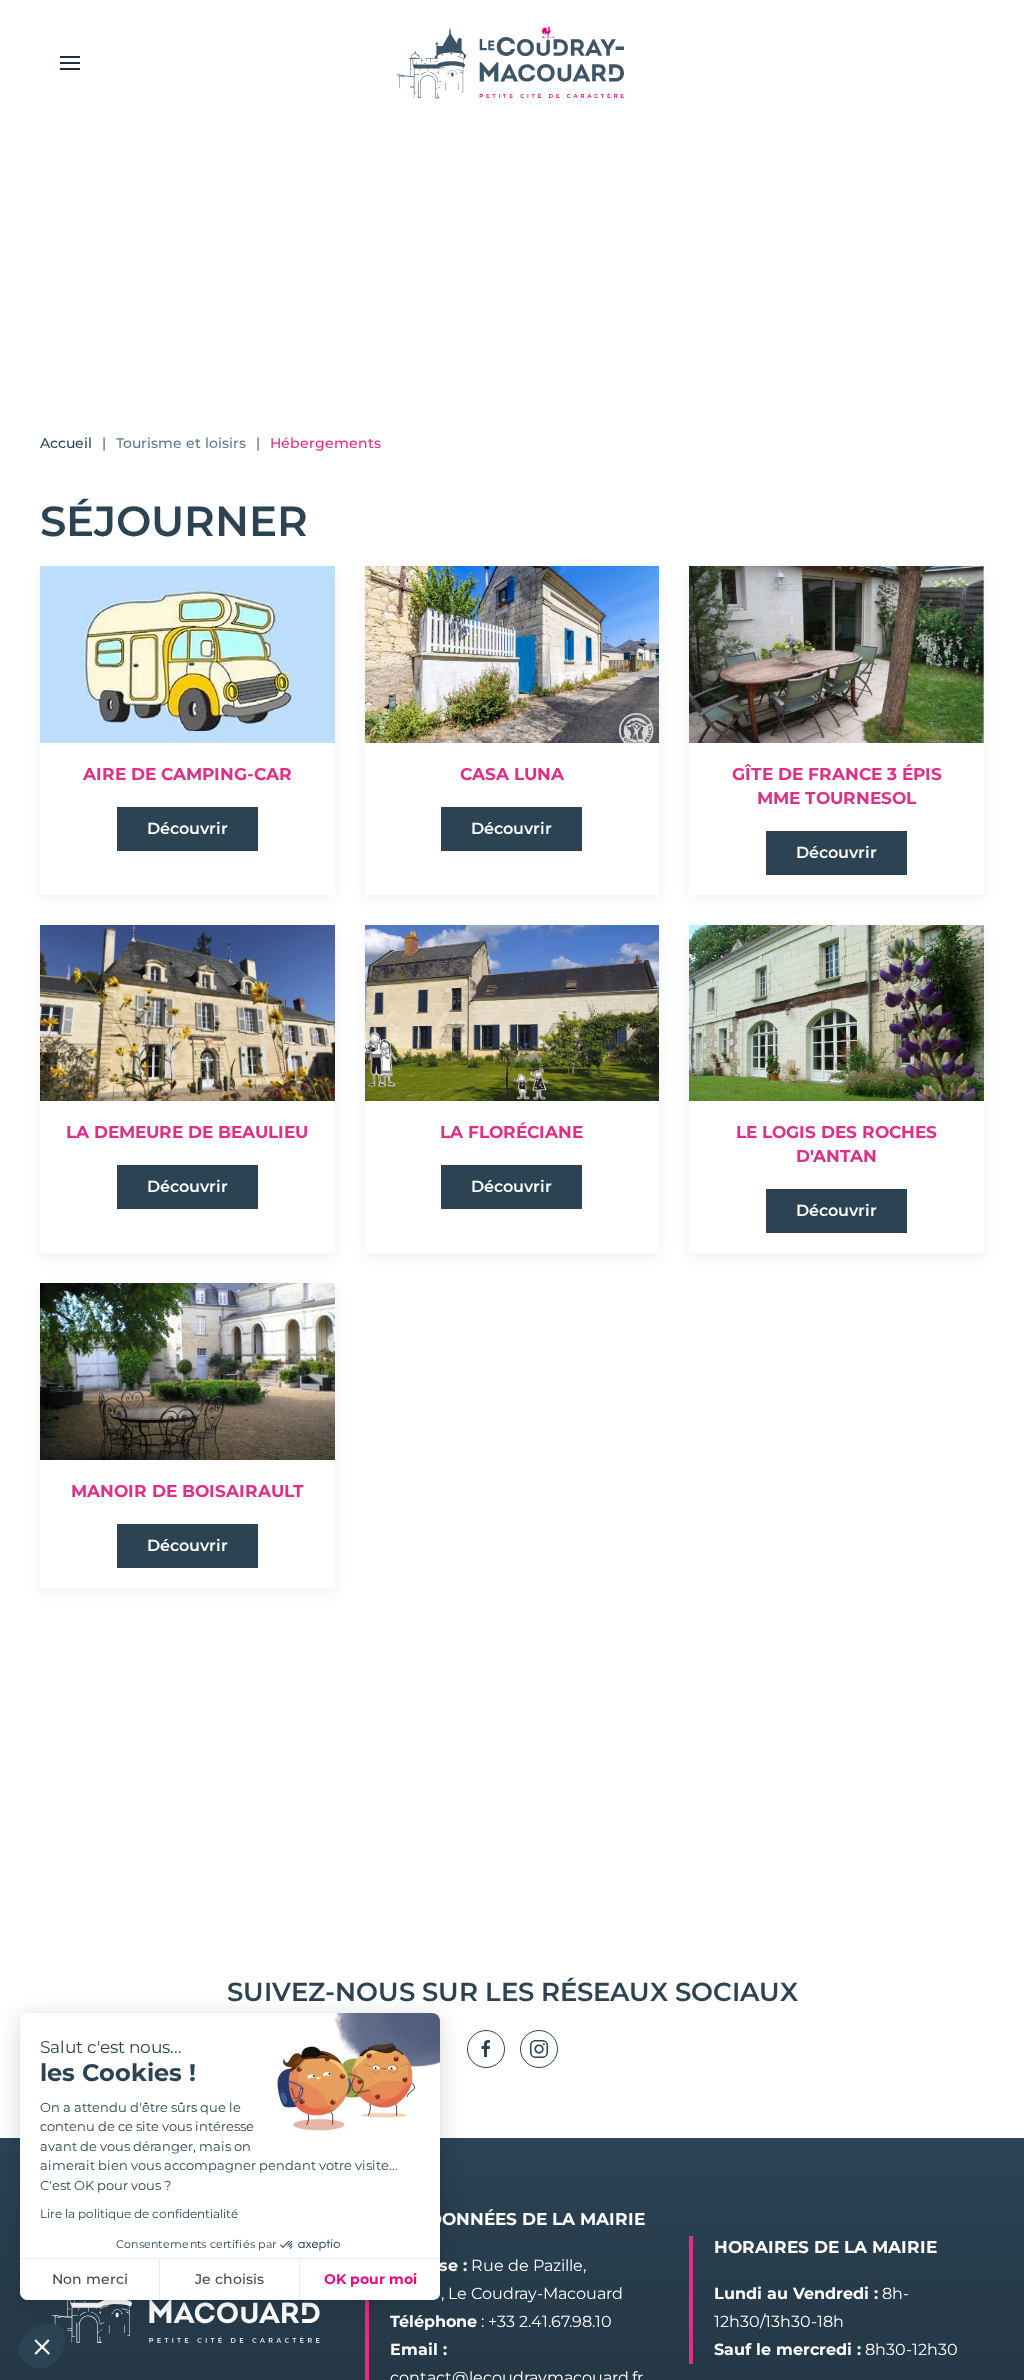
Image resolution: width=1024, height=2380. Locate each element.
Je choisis (229, 2279)
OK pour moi (370, 2279)
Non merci (90, 2279)
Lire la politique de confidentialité (139, 2213)
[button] (70, 62)
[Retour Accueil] (512, 62)
